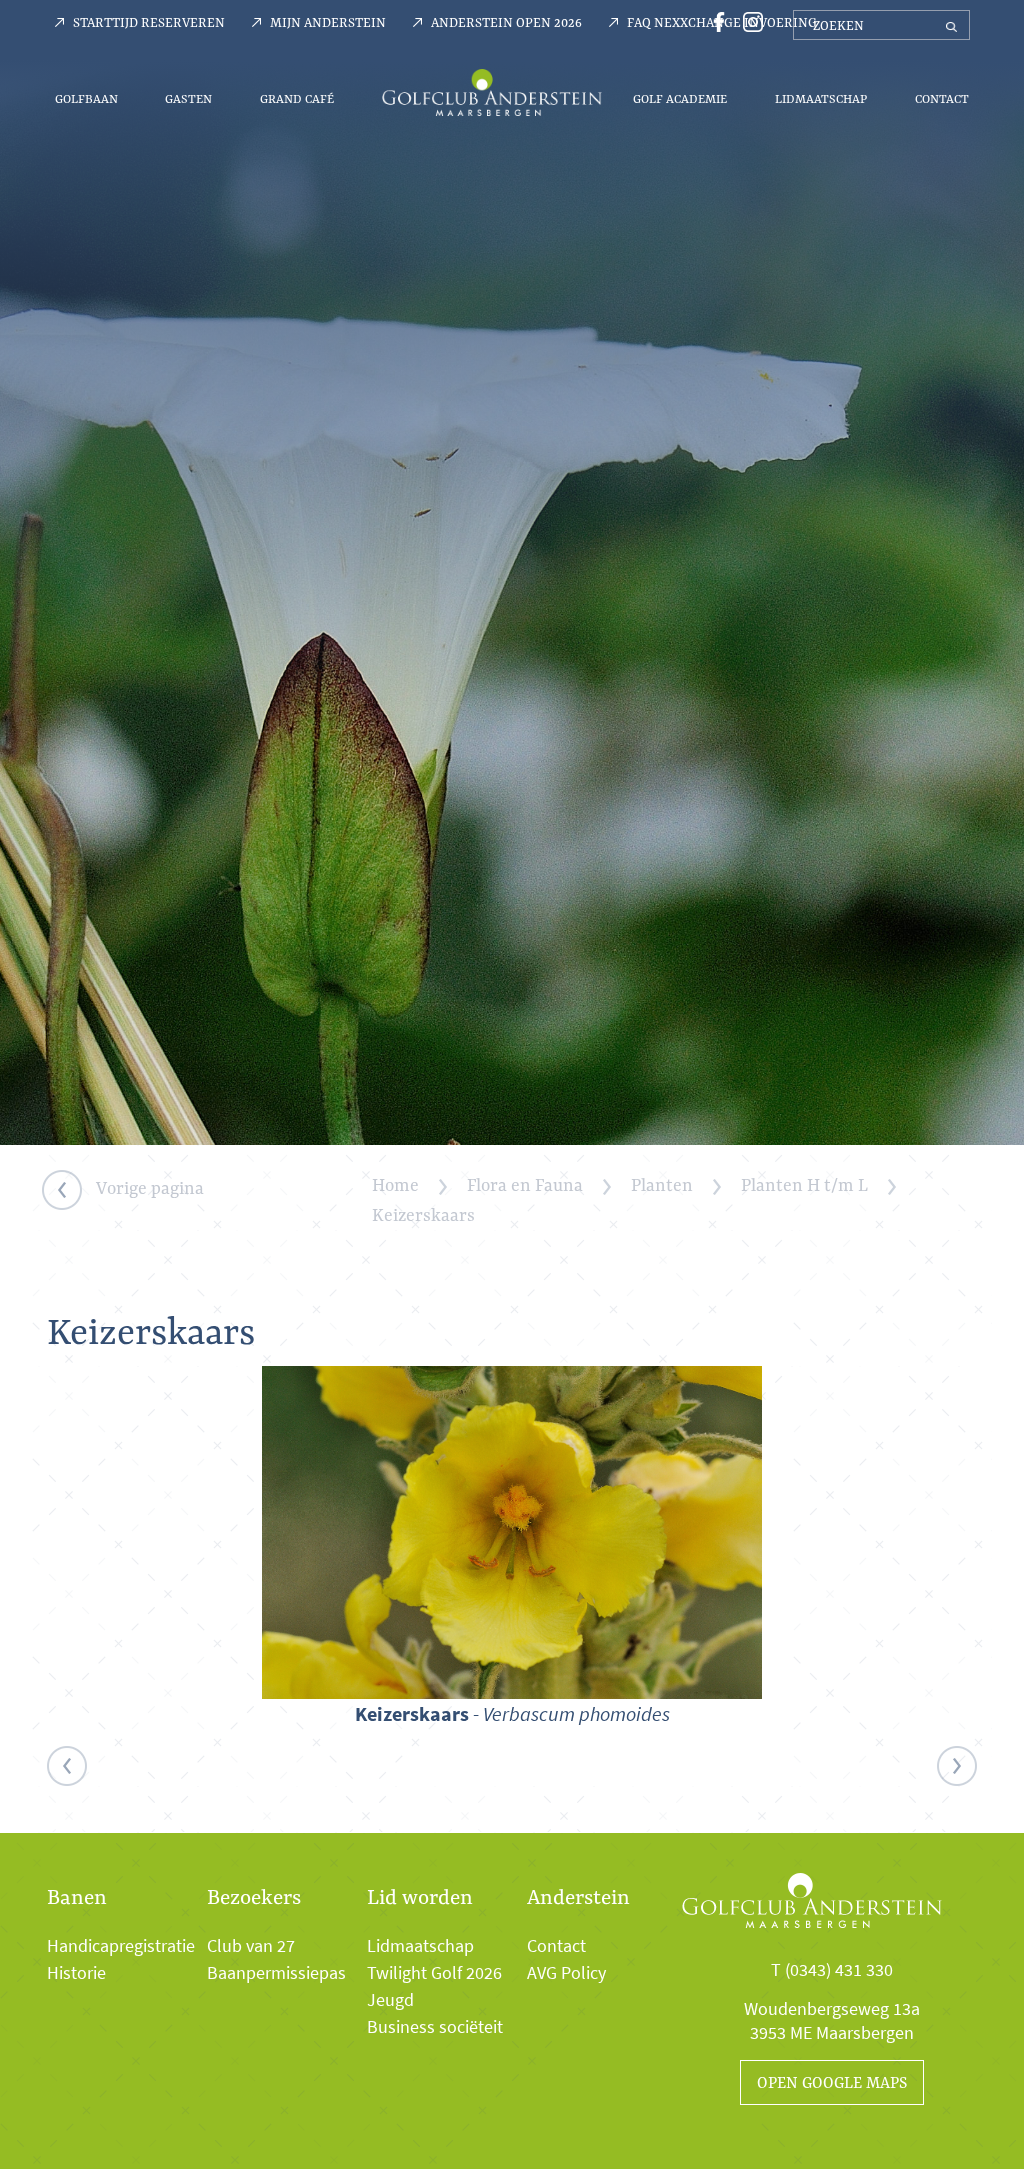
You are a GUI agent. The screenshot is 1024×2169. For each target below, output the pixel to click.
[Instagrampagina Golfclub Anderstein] (748, 20)
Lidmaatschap (821, 98)
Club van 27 (251, 1946)
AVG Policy (566, 1973)
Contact (942, 98)
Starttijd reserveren (149, 22)
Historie (76, 1973)
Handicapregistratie (121, 1946)
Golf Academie (680, 98)
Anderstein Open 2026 (506, 22)
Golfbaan (86, 98)
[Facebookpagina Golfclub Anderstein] (716, 20)
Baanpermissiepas (276, 1973)
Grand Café (297, 98)
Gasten (188, 98)
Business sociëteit (435, 2027)
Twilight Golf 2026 (434, 1973)
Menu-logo (492, 92)
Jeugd (390, 2000)
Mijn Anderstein (328, 22)
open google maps (832, 2082)
